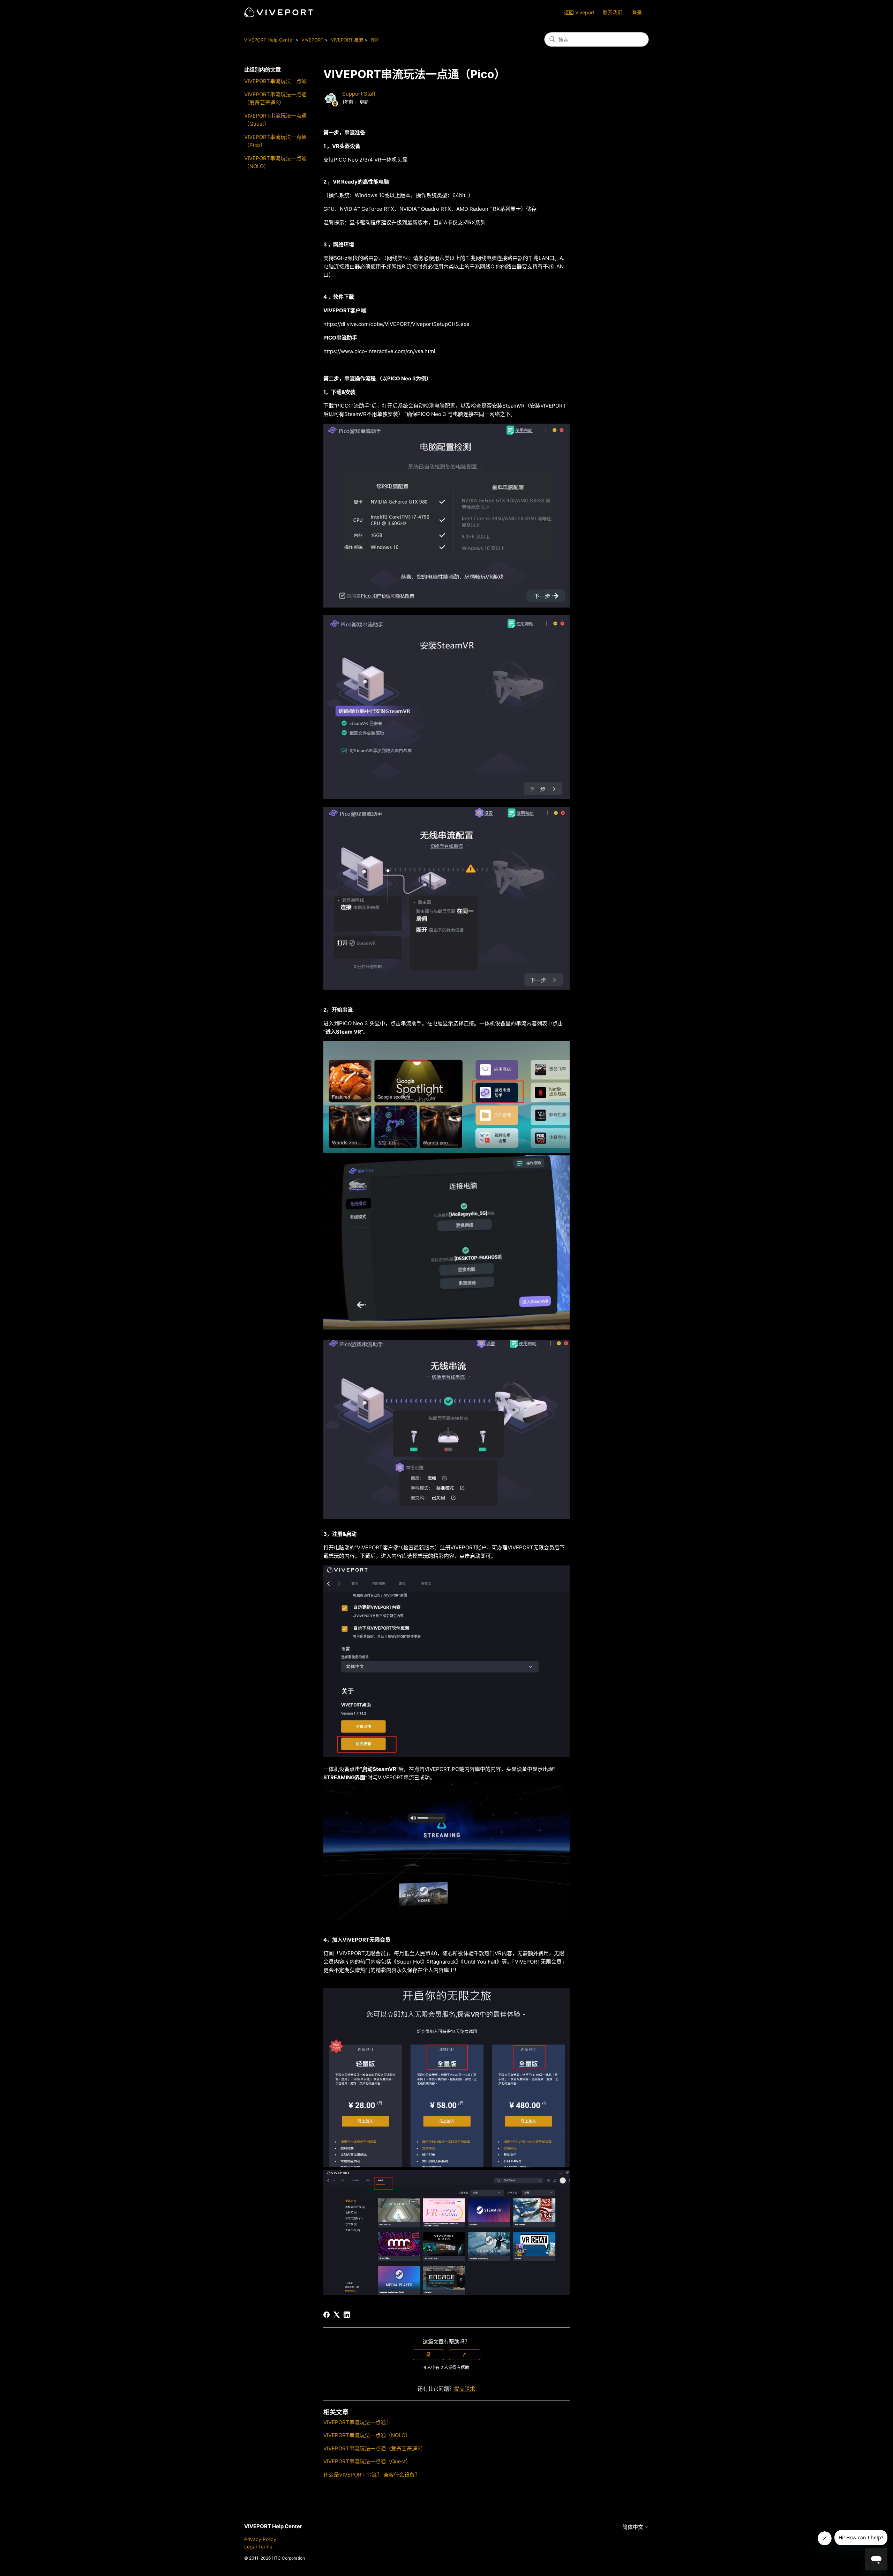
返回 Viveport (579, 12)
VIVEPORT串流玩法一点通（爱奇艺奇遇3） (275, 98)
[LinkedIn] (347, 2315)
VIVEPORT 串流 (347, 40)
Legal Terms (258, 2547)
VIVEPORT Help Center (269, 40)
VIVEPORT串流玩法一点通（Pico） (275, 141)
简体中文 (633, 2527)
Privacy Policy (260, 2539)
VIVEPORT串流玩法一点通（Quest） (275, 120)
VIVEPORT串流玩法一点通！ (278, 81)
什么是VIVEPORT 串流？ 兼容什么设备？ (372, 2475)
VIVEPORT (312, 40)
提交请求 (465, 2389)
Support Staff (359, 94)
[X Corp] (337, 2315)
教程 (375, 40)
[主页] (279, 12)
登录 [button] (637, 12)
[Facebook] (327, 2315)
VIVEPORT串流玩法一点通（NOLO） (275, 162)
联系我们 (613, 12)
